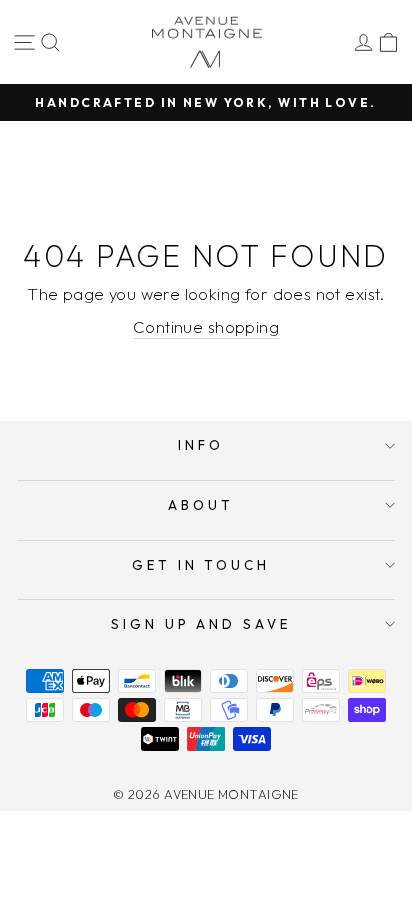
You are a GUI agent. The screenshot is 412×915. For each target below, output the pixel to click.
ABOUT (201, 505)
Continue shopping (206, 326)
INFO (201, 445)
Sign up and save (201, 624)
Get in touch (201, 565)
